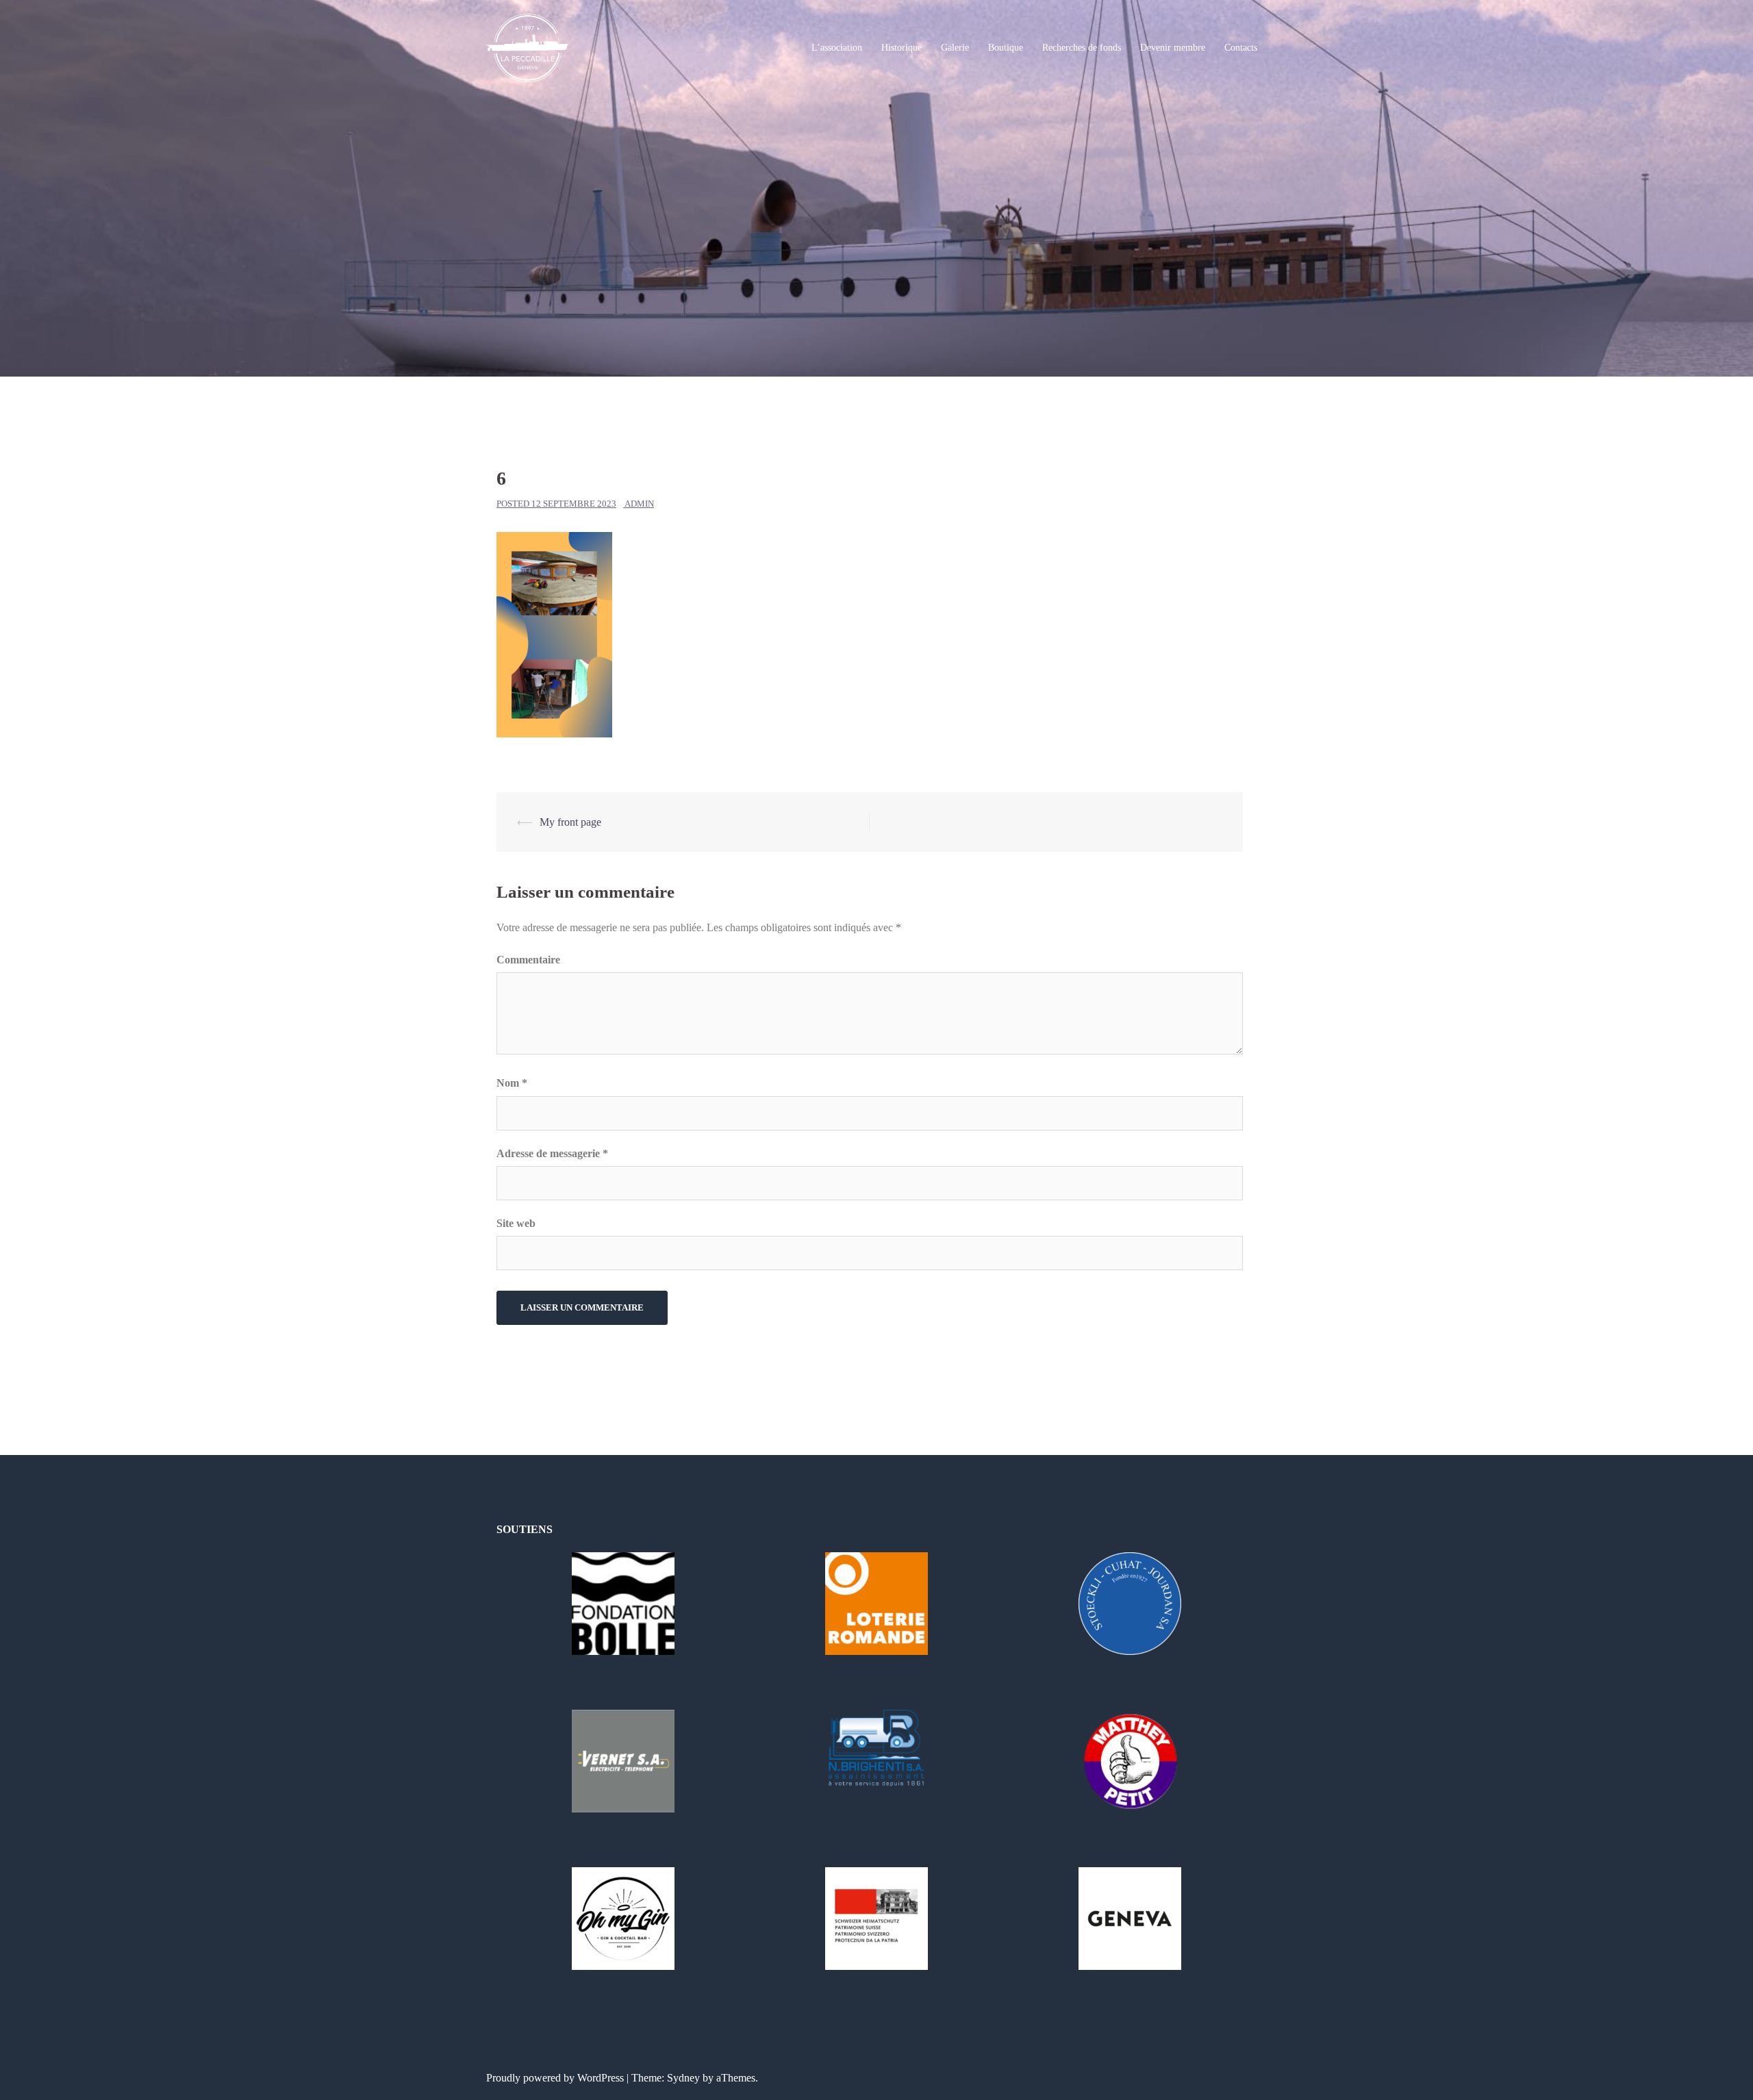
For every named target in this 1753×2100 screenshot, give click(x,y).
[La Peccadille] (528, 47)
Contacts (1241, 48)
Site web (516, 1223)
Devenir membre (1173, 48)
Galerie (955, 48)
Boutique (1006, 48)
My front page (570, 822)
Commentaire (528, 960)
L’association (837, 48)
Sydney (683, 2078)
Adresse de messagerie (552, 1153)
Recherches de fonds (1082, 48)
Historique (901, 48)
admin (639, 504)
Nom (512, 1083)
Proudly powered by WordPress (555, 2078)
